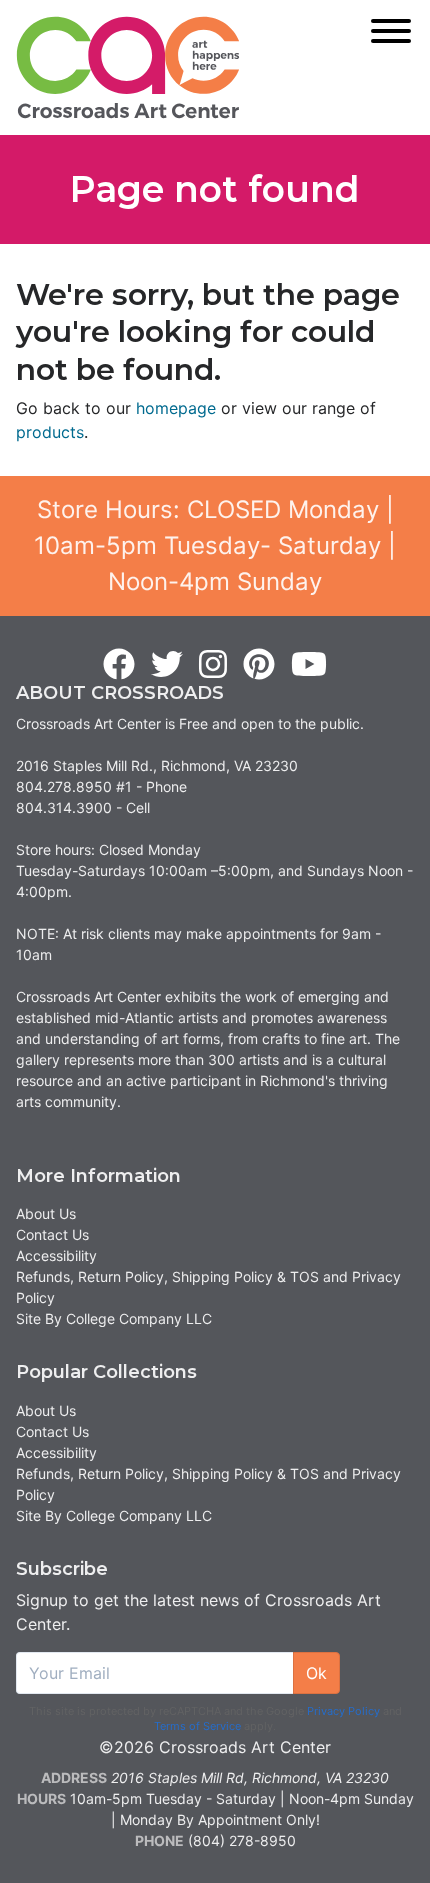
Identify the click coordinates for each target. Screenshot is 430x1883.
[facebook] (119, 665)
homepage (176, 408)
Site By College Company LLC (114, 1318)
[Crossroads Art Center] (128, 67)
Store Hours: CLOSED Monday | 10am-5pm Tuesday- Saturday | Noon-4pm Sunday (215, 545)
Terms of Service (197, 1726)
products (50, 432)
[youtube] (309, 665)
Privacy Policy (343, 1711)
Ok (316, 1673)
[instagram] (213, 665)
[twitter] (167, 665)
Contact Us (52, 1234)
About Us (46, 1213)
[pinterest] (259, 665)
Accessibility (56, 1255)
